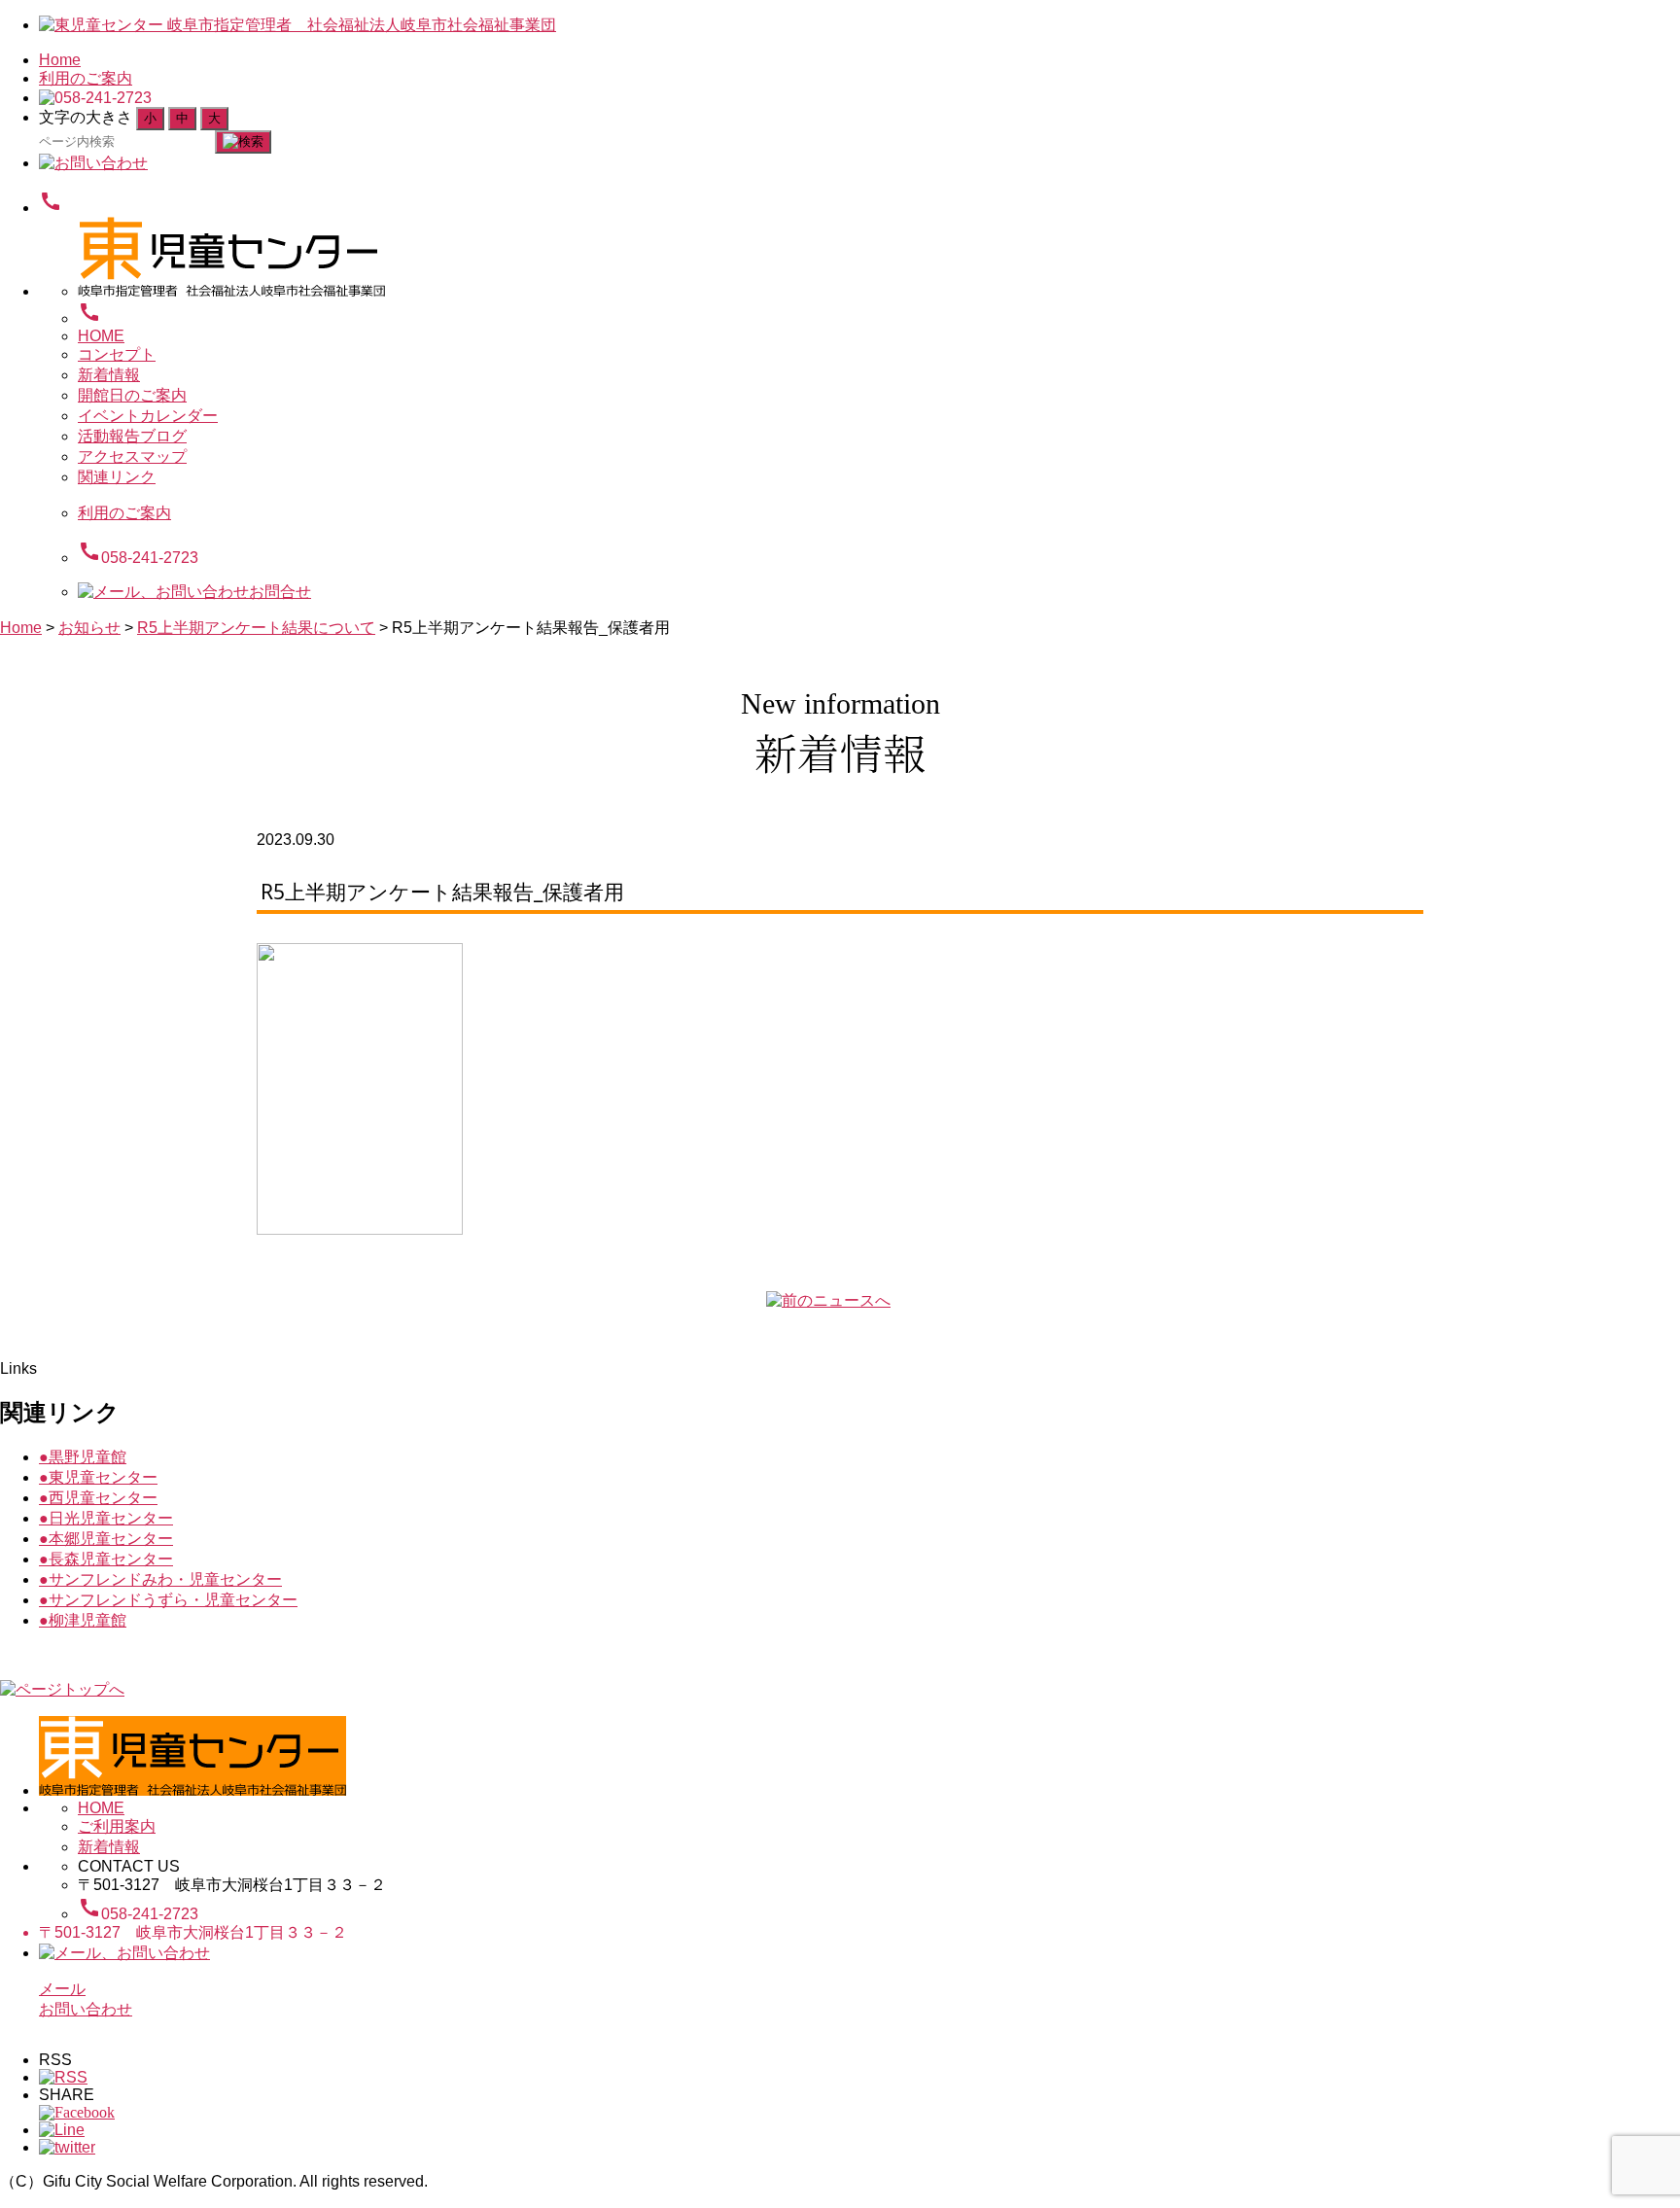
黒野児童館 (83, 1457)
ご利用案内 (117, 1826)
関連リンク (117, 477)
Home (60, 60)
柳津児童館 (83, 1620)
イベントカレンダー (148, 416)
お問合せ (280, 592)
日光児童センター (106, 1518)
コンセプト (117, 354)
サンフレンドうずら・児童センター (168, 1600)
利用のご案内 (86, 78)
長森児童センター (106, 1559)
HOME (101, 336)
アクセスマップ (132, 456)
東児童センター (98, 1477)
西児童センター (98, 1498)
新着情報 (109, 375)
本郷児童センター (106, 1539)
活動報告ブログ (132, 436)
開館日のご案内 (132, 395)
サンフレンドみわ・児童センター (160, 1579)
